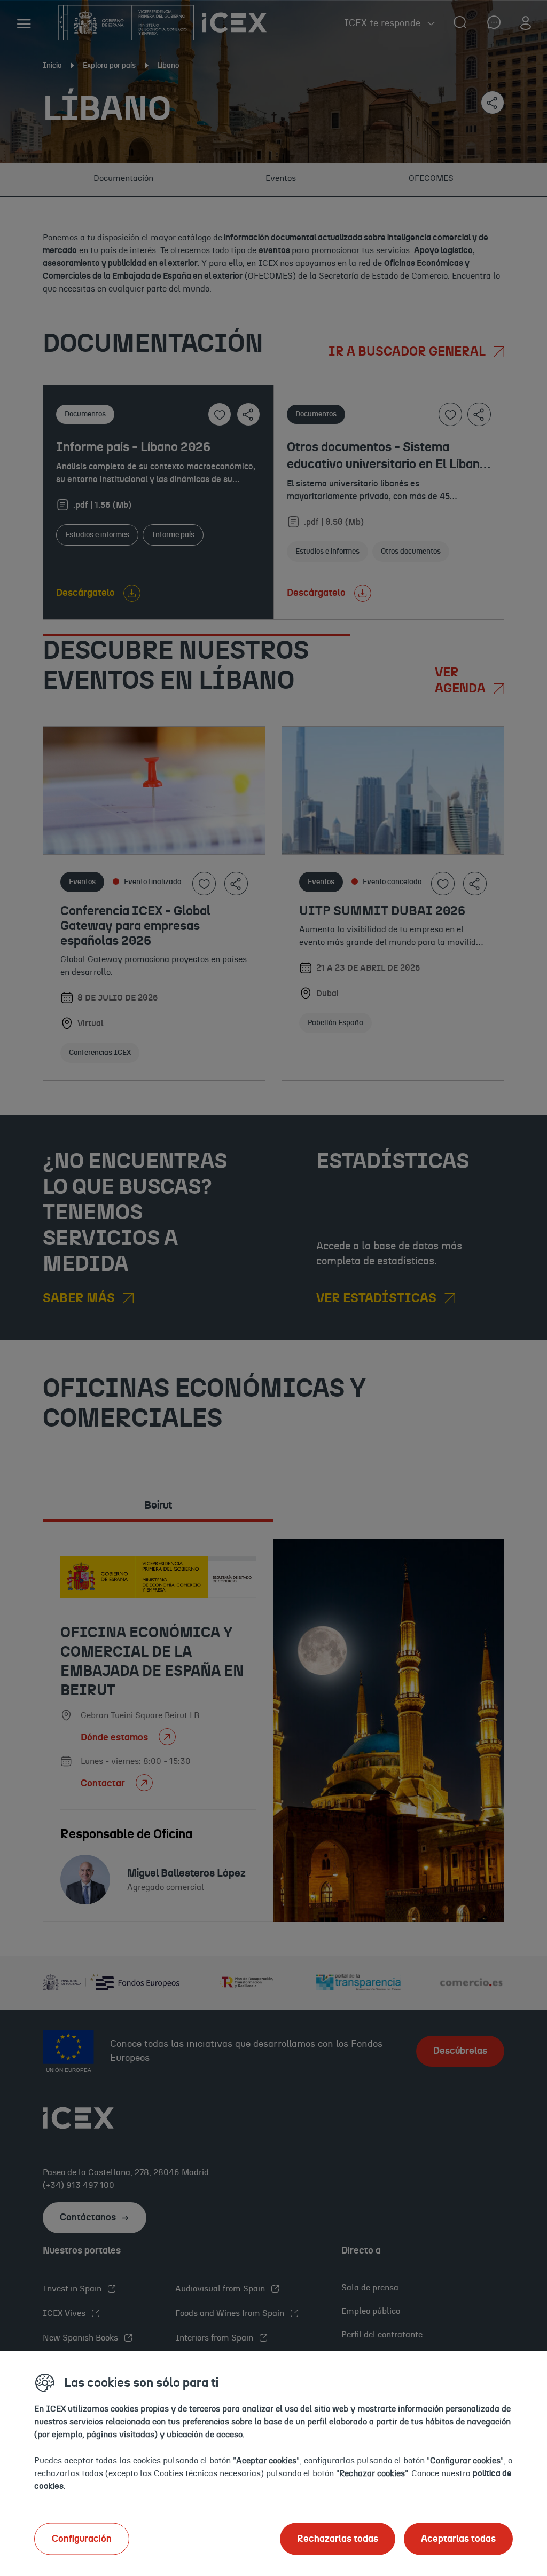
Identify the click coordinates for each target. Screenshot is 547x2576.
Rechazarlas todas (338, 2539)
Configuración (82, 2539)
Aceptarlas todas (458, 2539)
